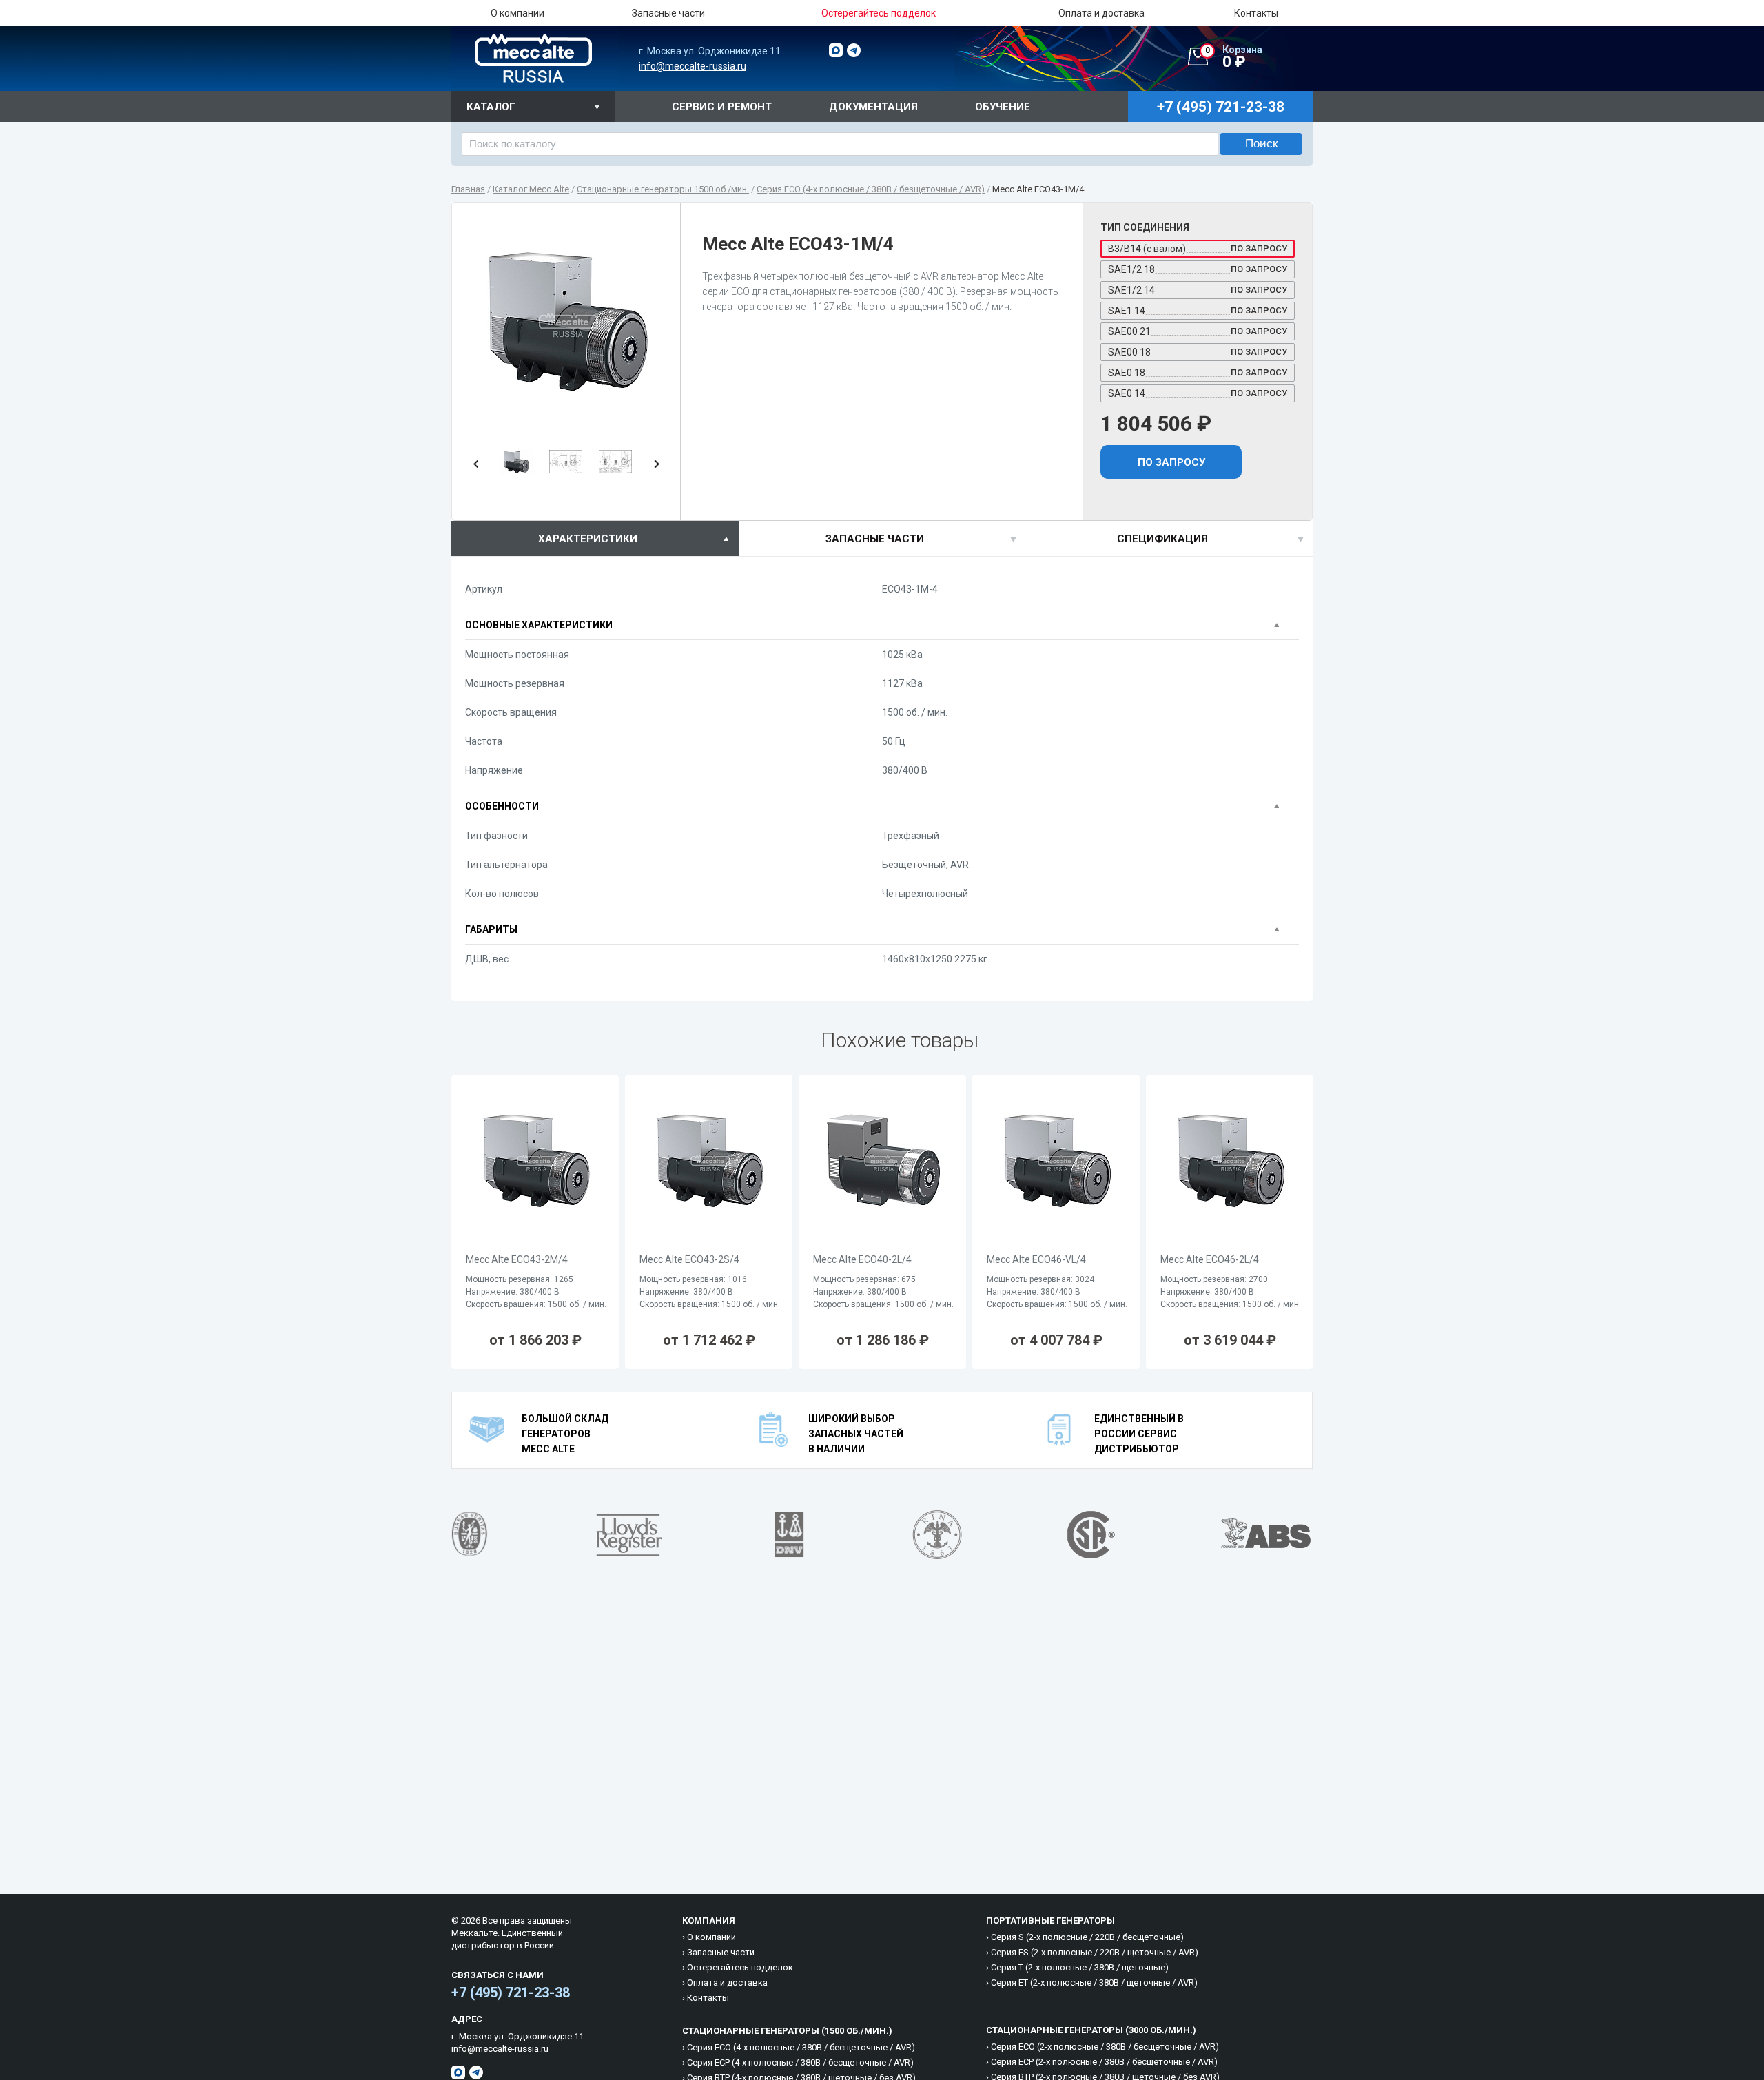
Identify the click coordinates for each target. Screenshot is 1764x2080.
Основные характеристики (539, 625)
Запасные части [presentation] (875, 539)
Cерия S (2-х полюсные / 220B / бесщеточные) (1087, 1937)
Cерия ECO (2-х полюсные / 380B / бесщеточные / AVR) (1105, 2047)
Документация (873, 107)
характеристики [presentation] (588, 539)
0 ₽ (1234, 57)
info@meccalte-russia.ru (693, 66)
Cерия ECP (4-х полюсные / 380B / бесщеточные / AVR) (800, 2062)
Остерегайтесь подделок (740, 1967)
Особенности (502, 806)
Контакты (1256, 13)
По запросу (1171, 462)
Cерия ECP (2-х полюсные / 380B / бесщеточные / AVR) (1104, 2062)
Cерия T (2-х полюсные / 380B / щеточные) (1080, 1967)
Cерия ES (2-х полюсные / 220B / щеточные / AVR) (1095, 1952)
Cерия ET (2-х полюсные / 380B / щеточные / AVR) (1094, 1983)
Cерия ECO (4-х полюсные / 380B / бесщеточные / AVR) (801, 2047)
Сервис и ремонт (722, 107)
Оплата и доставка (1101, 13)
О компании (517, 13)
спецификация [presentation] (1162, 539)
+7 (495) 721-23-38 (511, 1993)
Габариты (491, 929)
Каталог (491, 107)
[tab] (595, 538)
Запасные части (668, 13)
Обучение (1003, 107)
